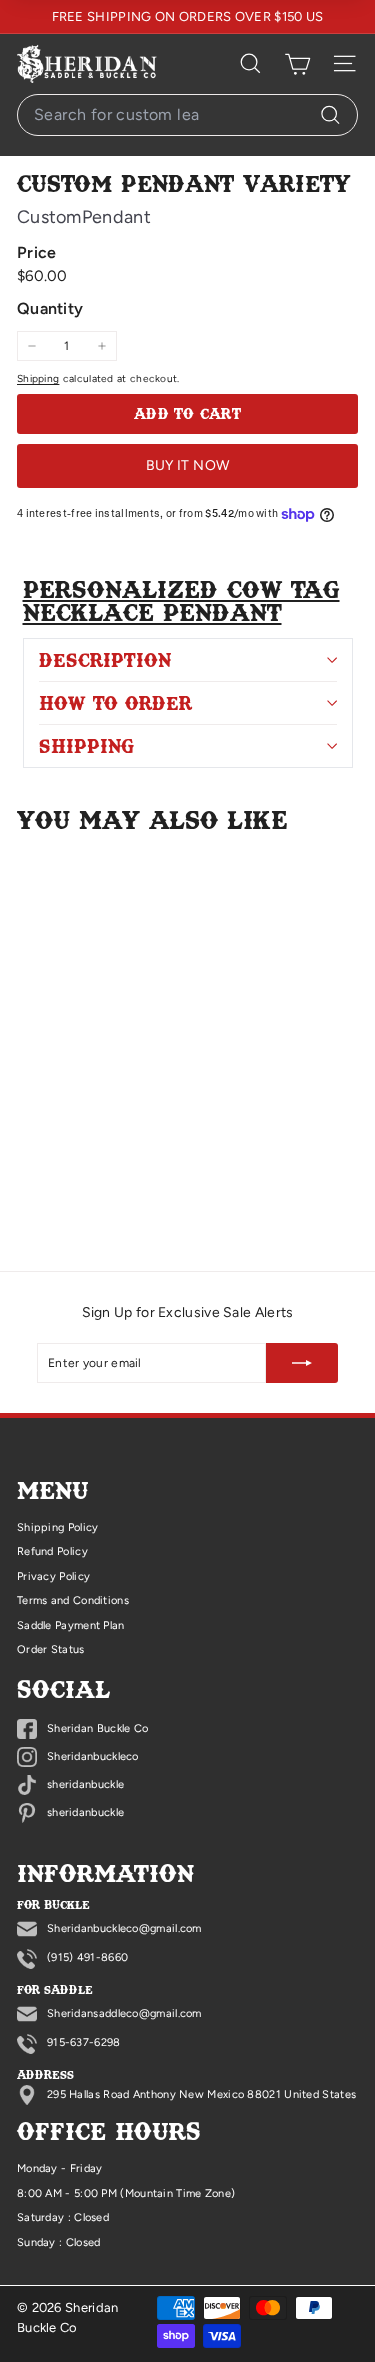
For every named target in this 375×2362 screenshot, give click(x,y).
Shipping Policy (58, 1527)
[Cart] (297, 64)
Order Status (51, 1649)
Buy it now (188, 465)
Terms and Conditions (73, 1600)
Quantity (50, 308)
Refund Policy (52, 1551)
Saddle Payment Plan (71, 1625)
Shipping (38, 378)
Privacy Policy (53, 1576)
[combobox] (187, 115)
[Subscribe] (302, 1363)
